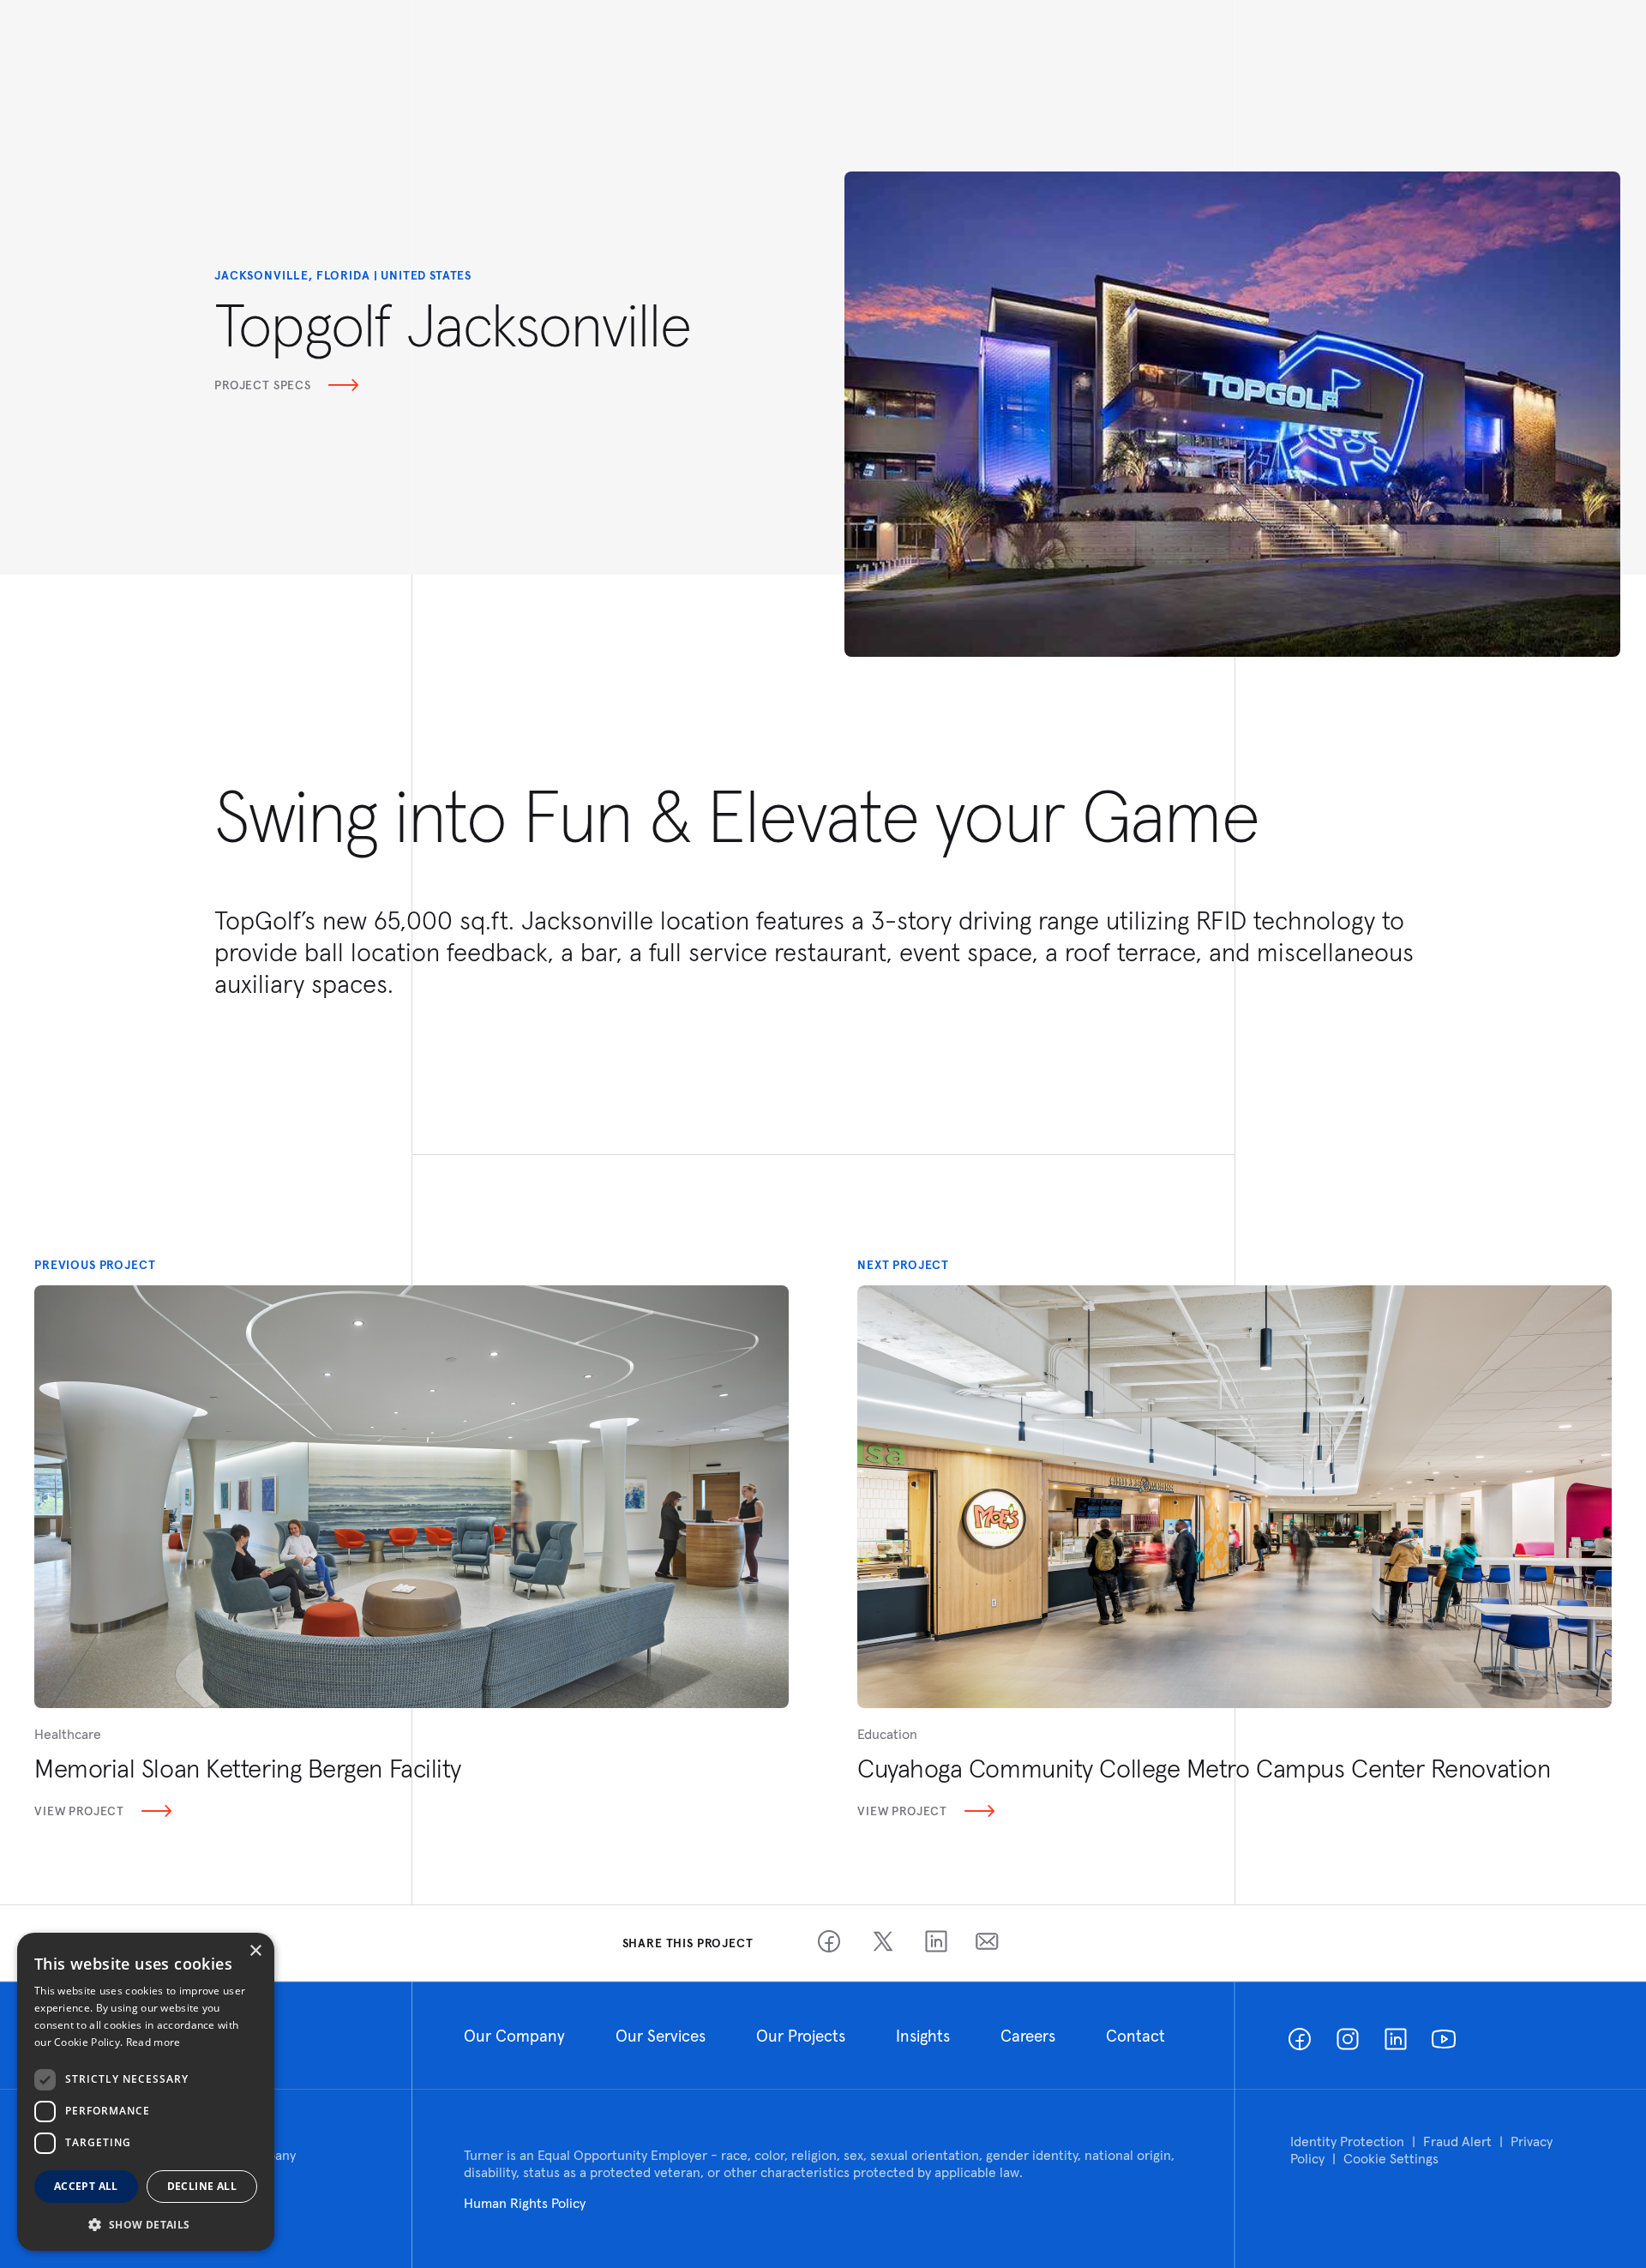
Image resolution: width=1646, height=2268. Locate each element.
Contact (1135, 2036)
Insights (923, 2036)
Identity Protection (1347, 2141)
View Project (79, 1811)
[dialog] (146, 2092)
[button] (146, 2224)
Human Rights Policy (525, 2203)
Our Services (661, 2036)
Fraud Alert (1457, 2141)
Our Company (514, 2036)
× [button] (255, 1951)
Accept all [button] (86, 2186)
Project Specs (263, 385)
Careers (1028, 2036)
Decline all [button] (202, 2186)
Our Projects (801, 2036)
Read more (153, 2042)
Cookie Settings (1391, 2158)
